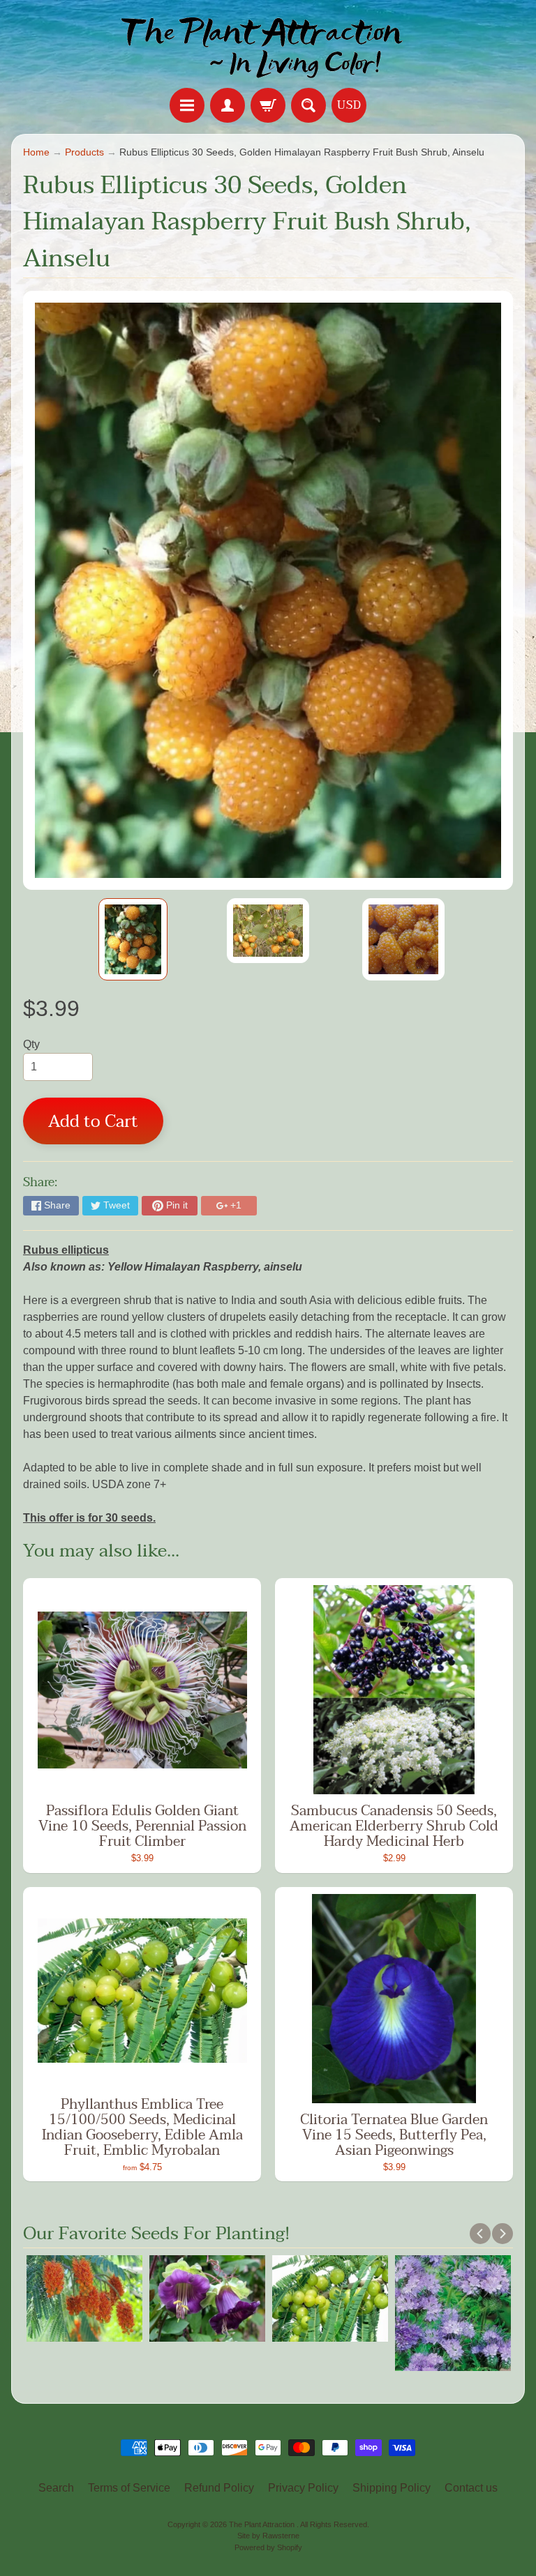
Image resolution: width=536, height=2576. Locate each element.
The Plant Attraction (263, 2524)
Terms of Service (129, 2488)
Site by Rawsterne (268, 2536)
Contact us (471, 2488)
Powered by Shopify (268, 2547)
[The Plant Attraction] (268, 46)
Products (84, 152)
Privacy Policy (303, 2488)
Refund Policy (219, 2488)
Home (36, 152)
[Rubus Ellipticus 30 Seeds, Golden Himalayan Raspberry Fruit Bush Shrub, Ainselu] (133, 939)
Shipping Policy (392, 2488)
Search (56, 2488)
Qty (31, 1044)
